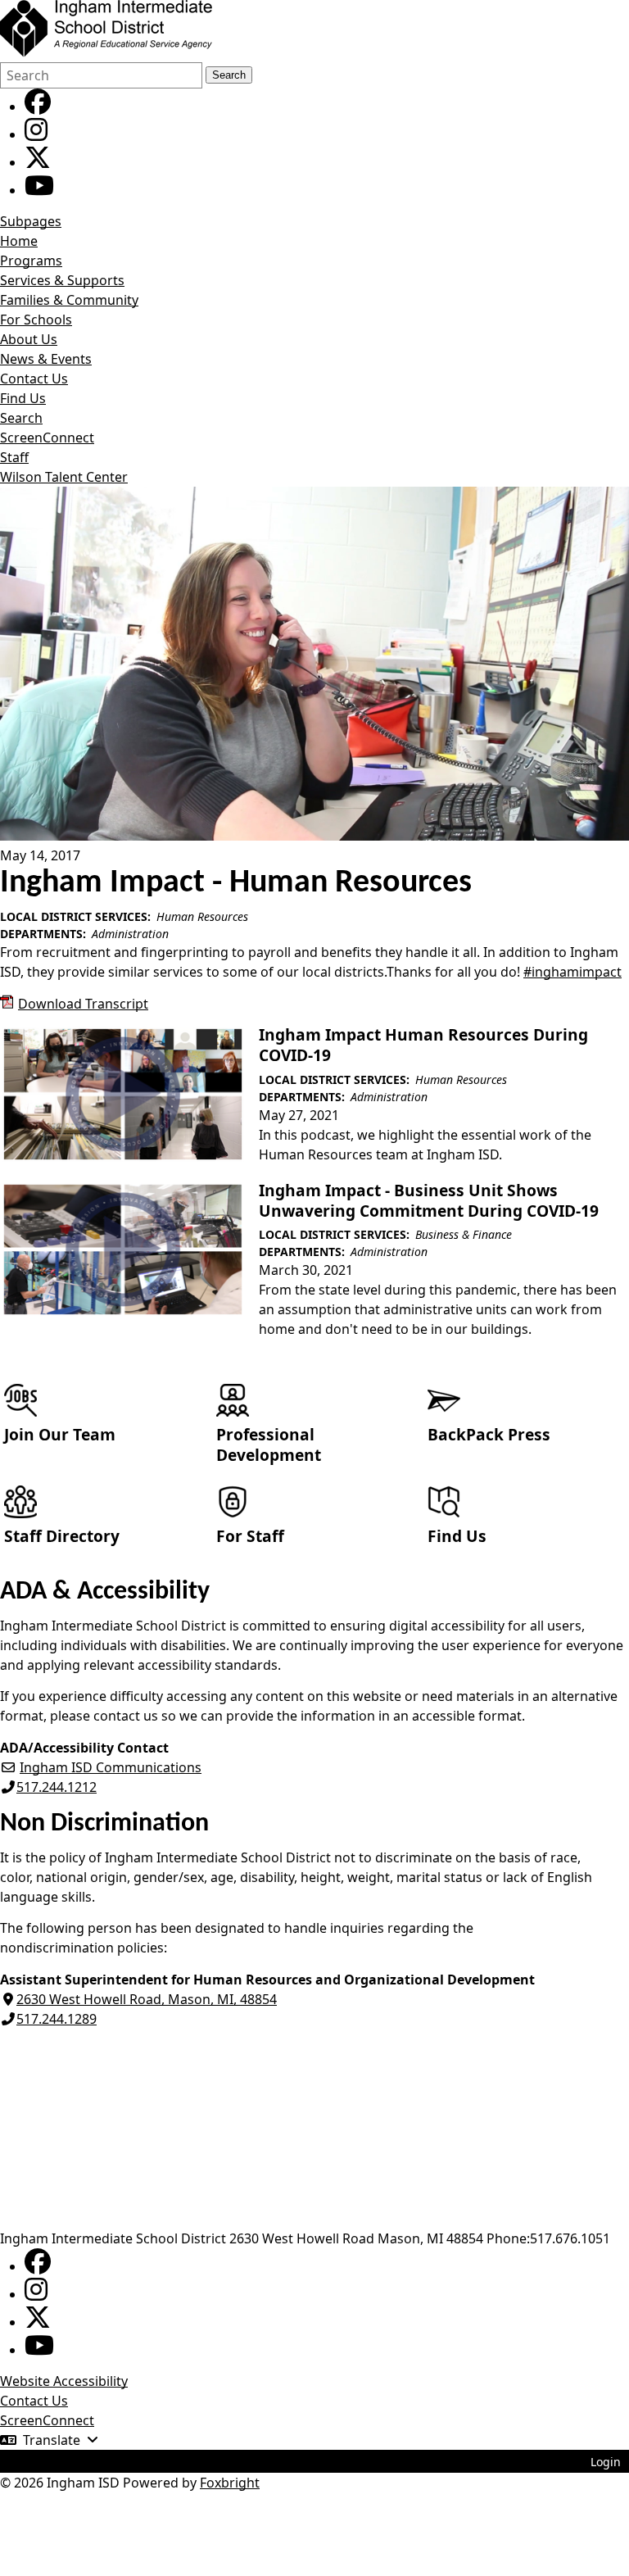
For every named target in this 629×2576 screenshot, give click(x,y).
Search (229, 75)
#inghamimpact (572, 972)
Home (19, 241)
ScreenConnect (47, 438)
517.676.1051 (570, 2238)
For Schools (36, 320)
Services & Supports (62, 280)
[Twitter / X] (38, 162)
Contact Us (34, 379)
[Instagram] (36, 134)
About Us (29, 339)
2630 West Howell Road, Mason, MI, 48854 (147, 1999)
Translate (52, 2440)
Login (606, 2462)
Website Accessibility (64, 2381)
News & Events (46, 359)
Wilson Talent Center (64, 477)
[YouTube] (39, 190)
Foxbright (230, 2483)
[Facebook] (38, 107)
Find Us (23, 398)
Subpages (31, 221)
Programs (31, 261)
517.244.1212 (57, 1787)
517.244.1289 (57, 2019)
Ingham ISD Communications (111, 1767)
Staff (14, 457)
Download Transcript (83, 1004)
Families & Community (69, 300)
